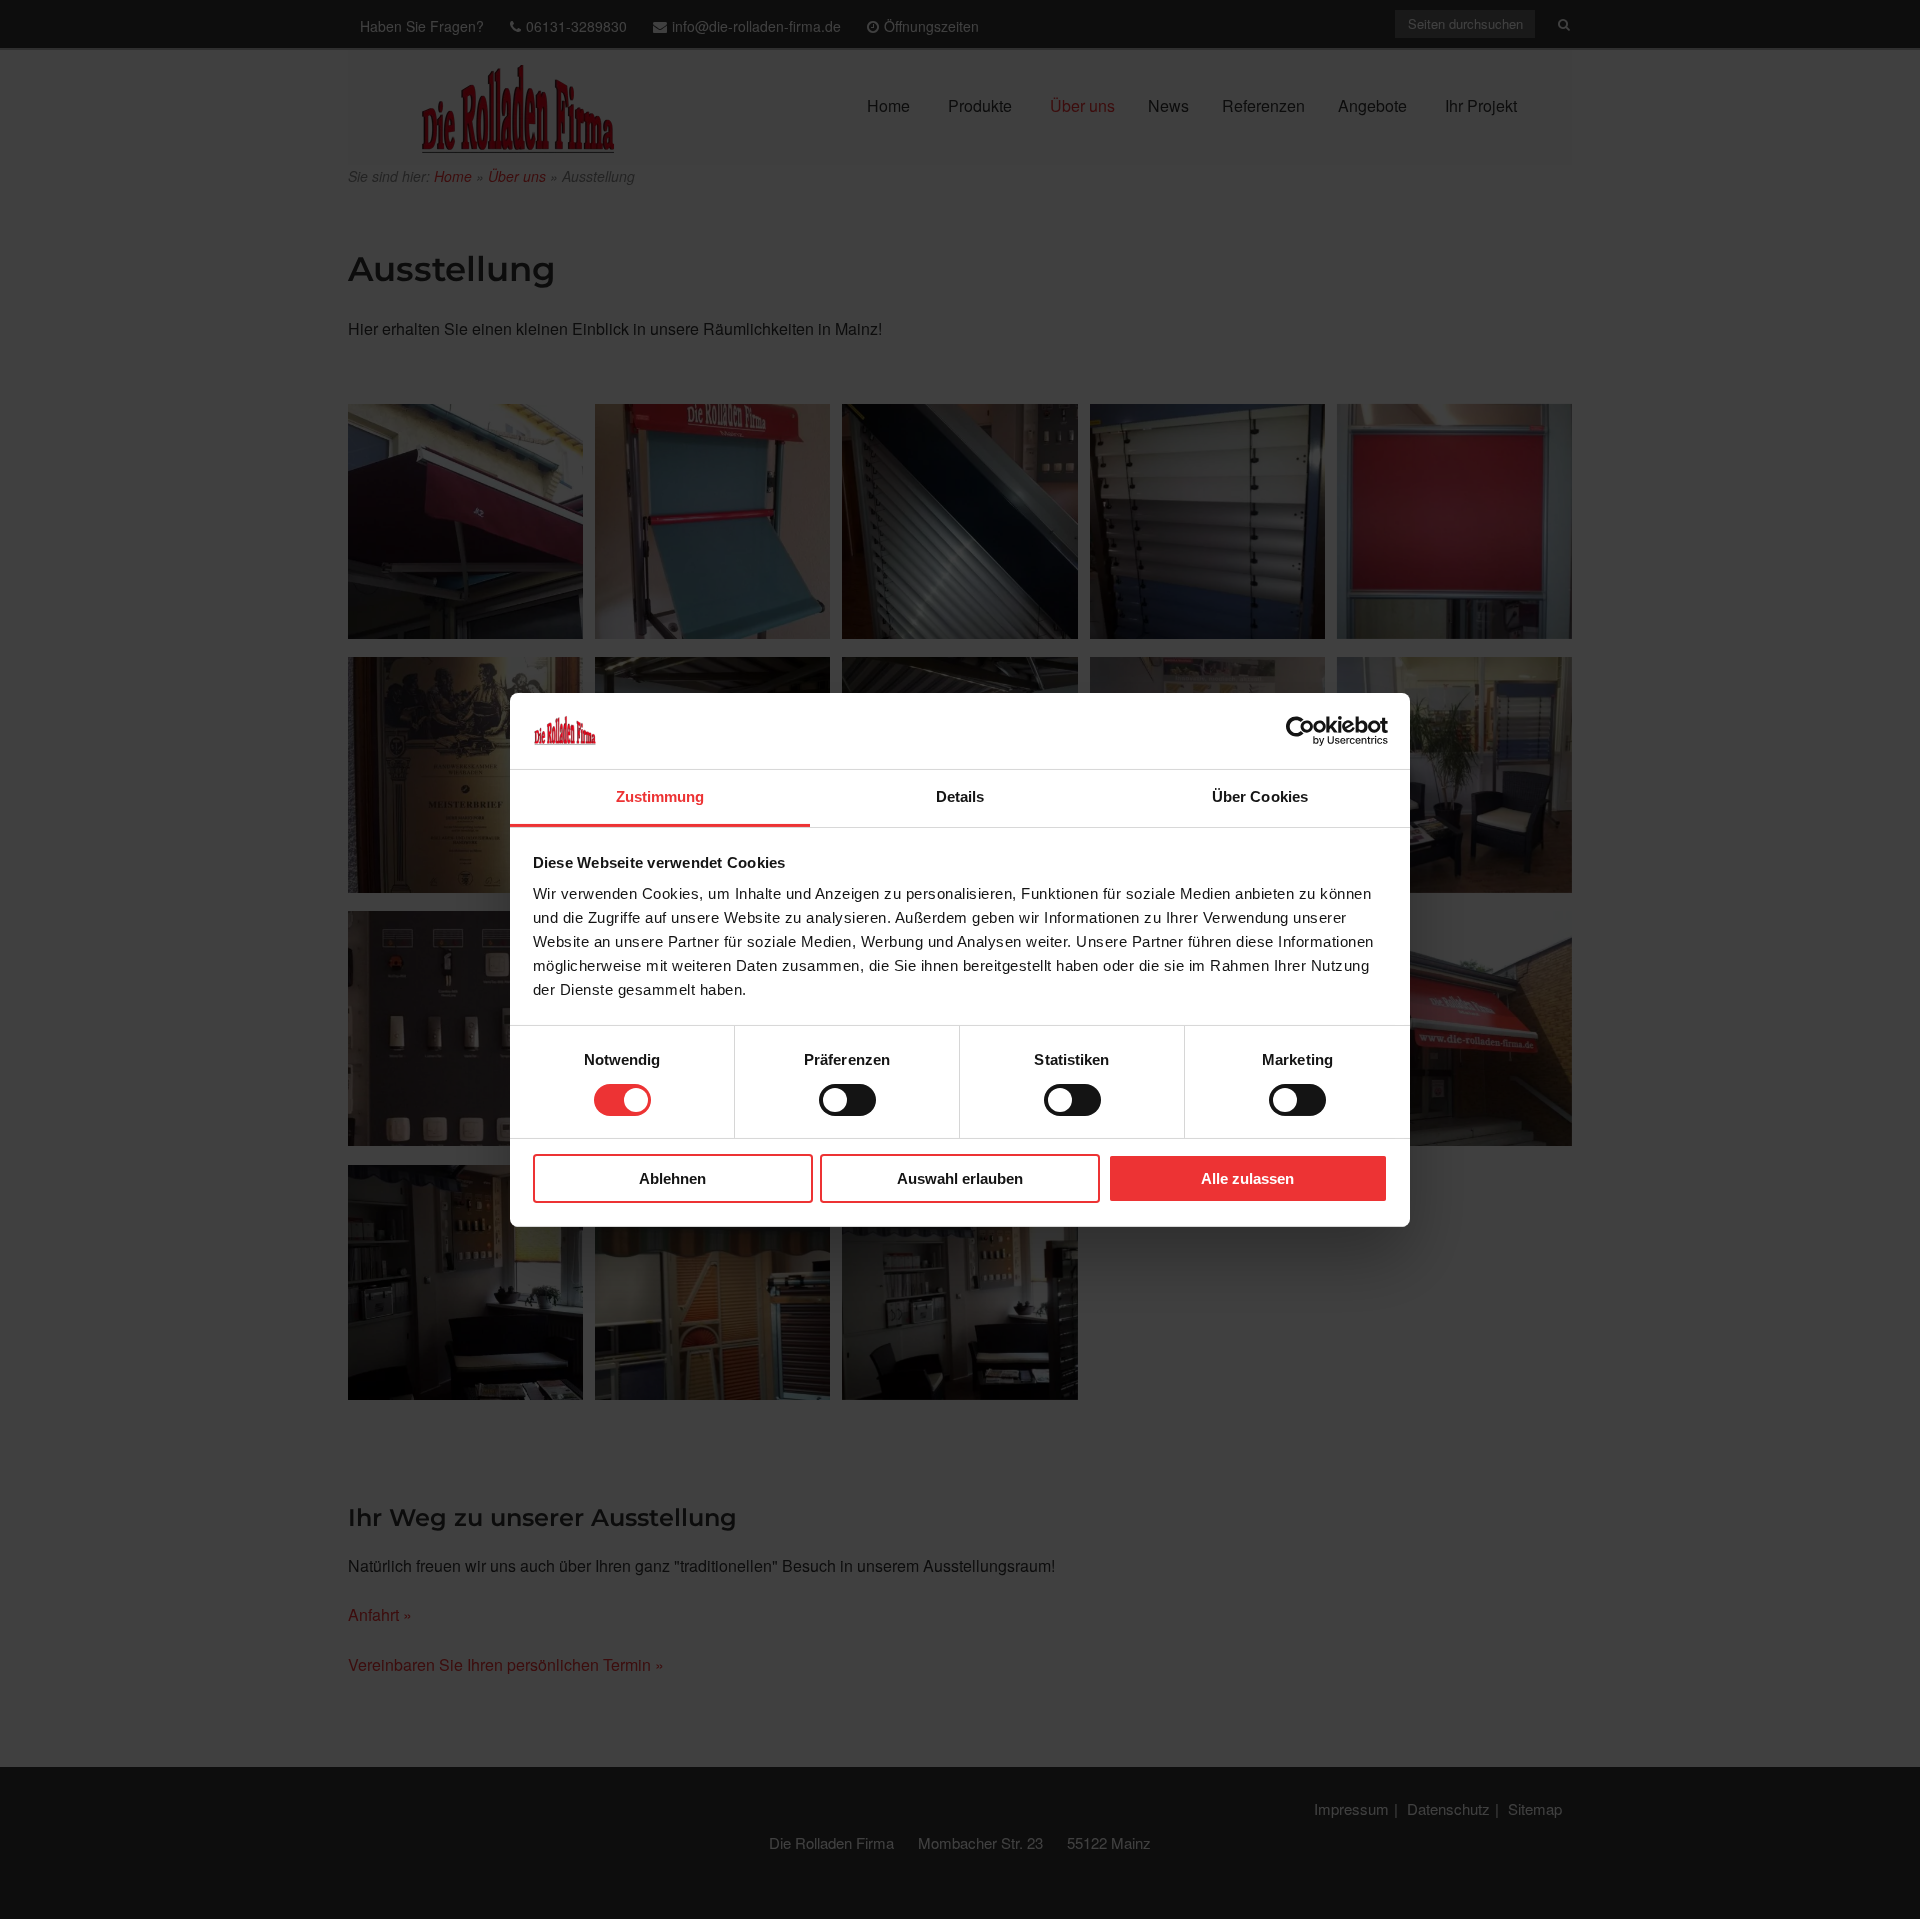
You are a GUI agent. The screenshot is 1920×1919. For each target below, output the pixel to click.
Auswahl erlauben (960, 1178)
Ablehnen (672, 1178)
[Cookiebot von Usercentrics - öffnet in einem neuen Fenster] (1300, 731)
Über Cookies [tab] (1260, 796)
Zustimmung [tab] (660, 796)
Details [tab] (960, 796)
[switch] (847, 1100)
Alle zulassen (1247, 1178)
